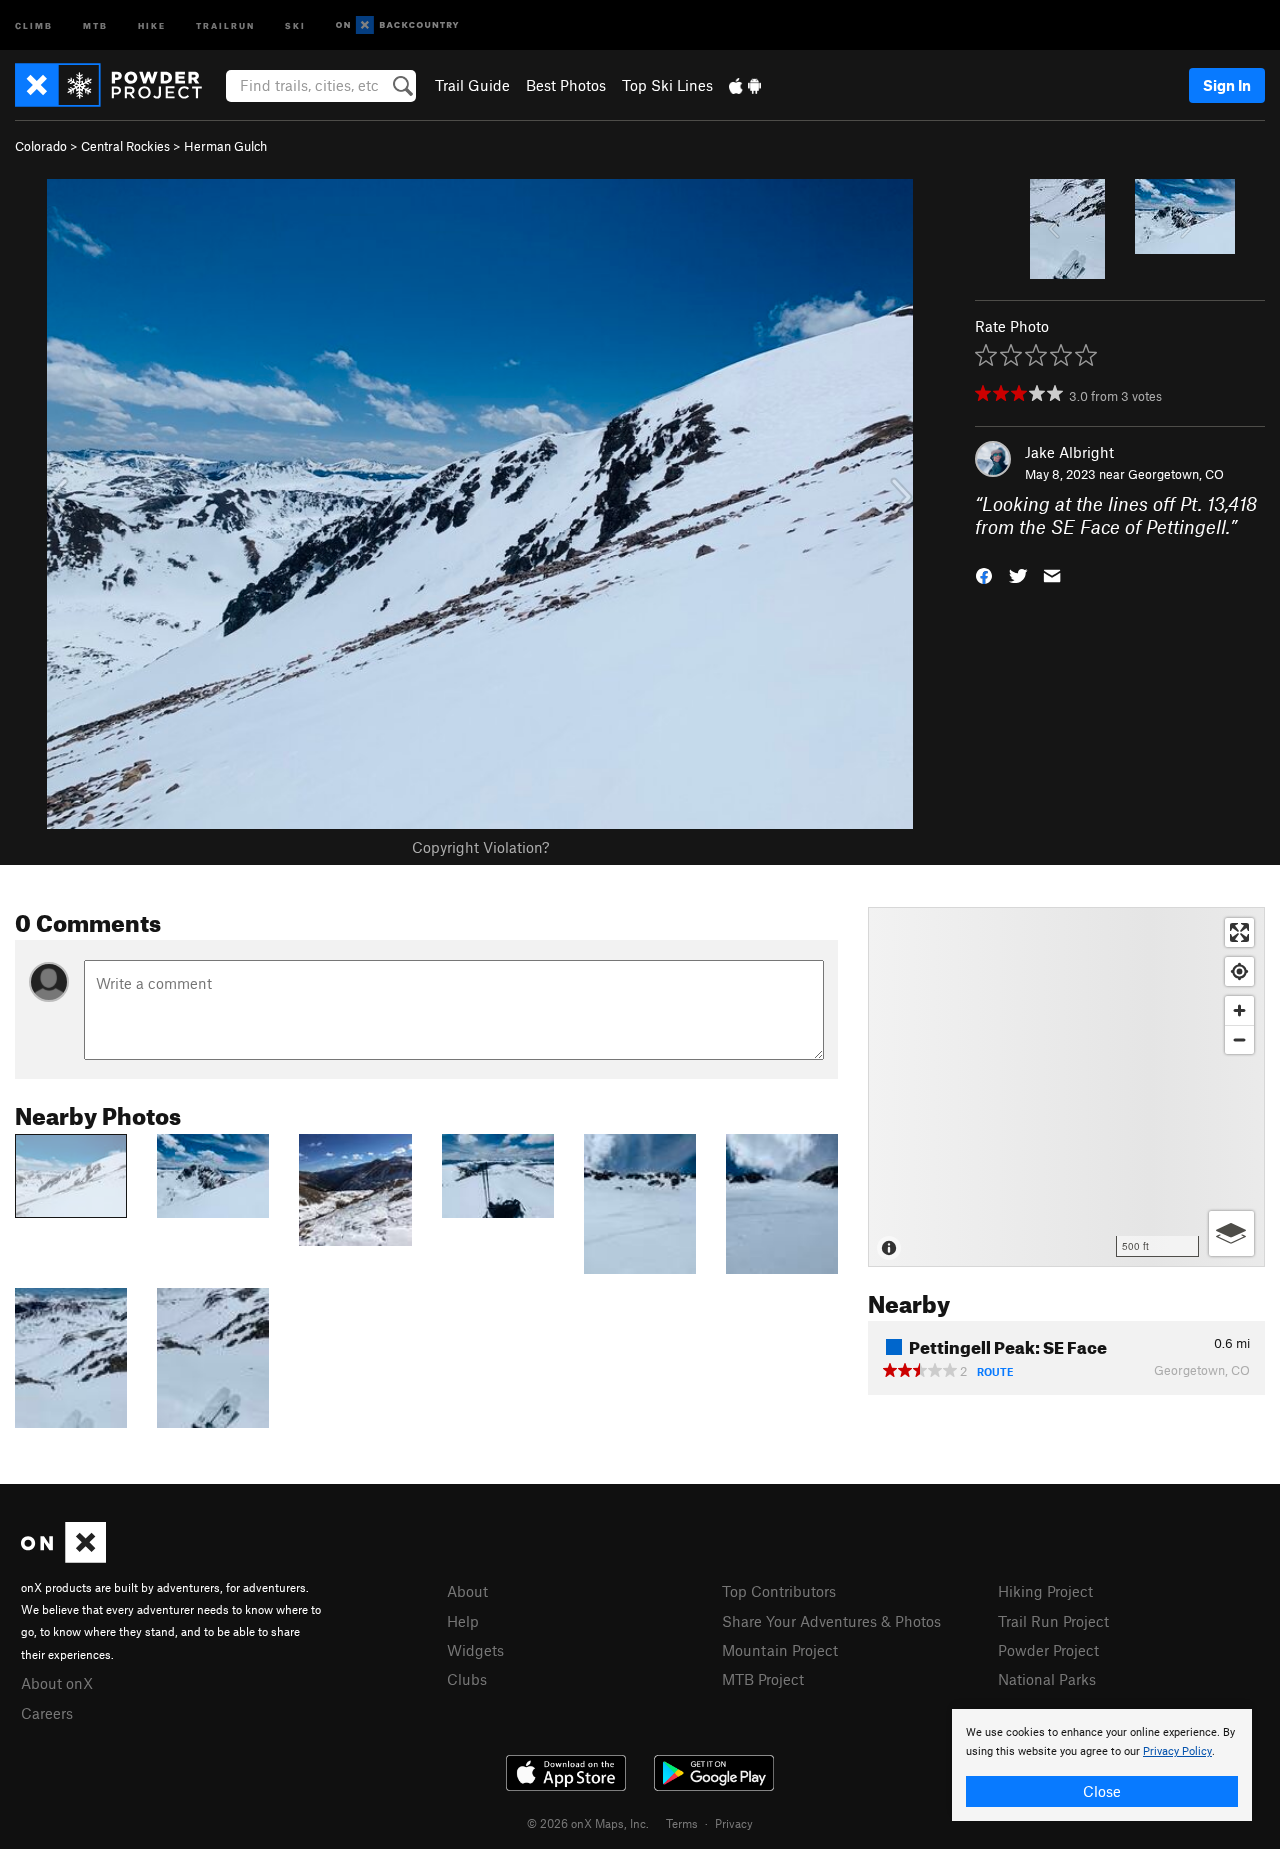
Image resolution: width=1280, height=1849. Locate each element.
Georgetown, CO (1176, 474)
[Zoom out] (1239, 1039)
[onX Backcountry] (397, 25)
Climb (34, 24)
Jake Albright (1069, 452)
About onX (57, 1683)
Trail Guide (472, 85)
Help (463, 1621)
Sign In (1227, 85)
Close (1102, 1791)
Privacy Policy (1177, 1751)
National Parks (1047, 1679)
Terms (682, 1823)
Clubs (467, 1679)
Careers (47, 1713)
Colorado (41, 146)
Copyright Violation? (480, 847)
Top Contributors (779, 1591)
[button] (984, 573)
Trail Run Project (1053, 1621)
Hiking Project (1045, 1591)
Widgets (475, 1650)
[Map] (1066, 1087)
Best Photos (566, 85)
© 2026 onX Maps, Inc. (588, 1823)
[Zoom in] (1239, 1010)
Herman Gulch (225, 146)
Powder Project (1048, 1650)
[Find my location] (1239, 971)
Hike (152, 24)
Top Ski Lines (667, 85)
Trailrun (225, 24)
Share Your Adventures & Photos (831, 1621)
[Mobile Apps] (745, 85)
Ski (295, 24)
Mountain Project (780, 1650)
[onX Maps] (63, 1557)
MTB (95, 24)
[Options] (1231, 1233)
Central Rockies (125, 146)
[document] (1102, 1765)
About (467, 1591)
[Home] (118, 85)
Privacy (734, 1823)
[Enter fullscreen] (1239, 932)
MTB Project (763, 1679)
